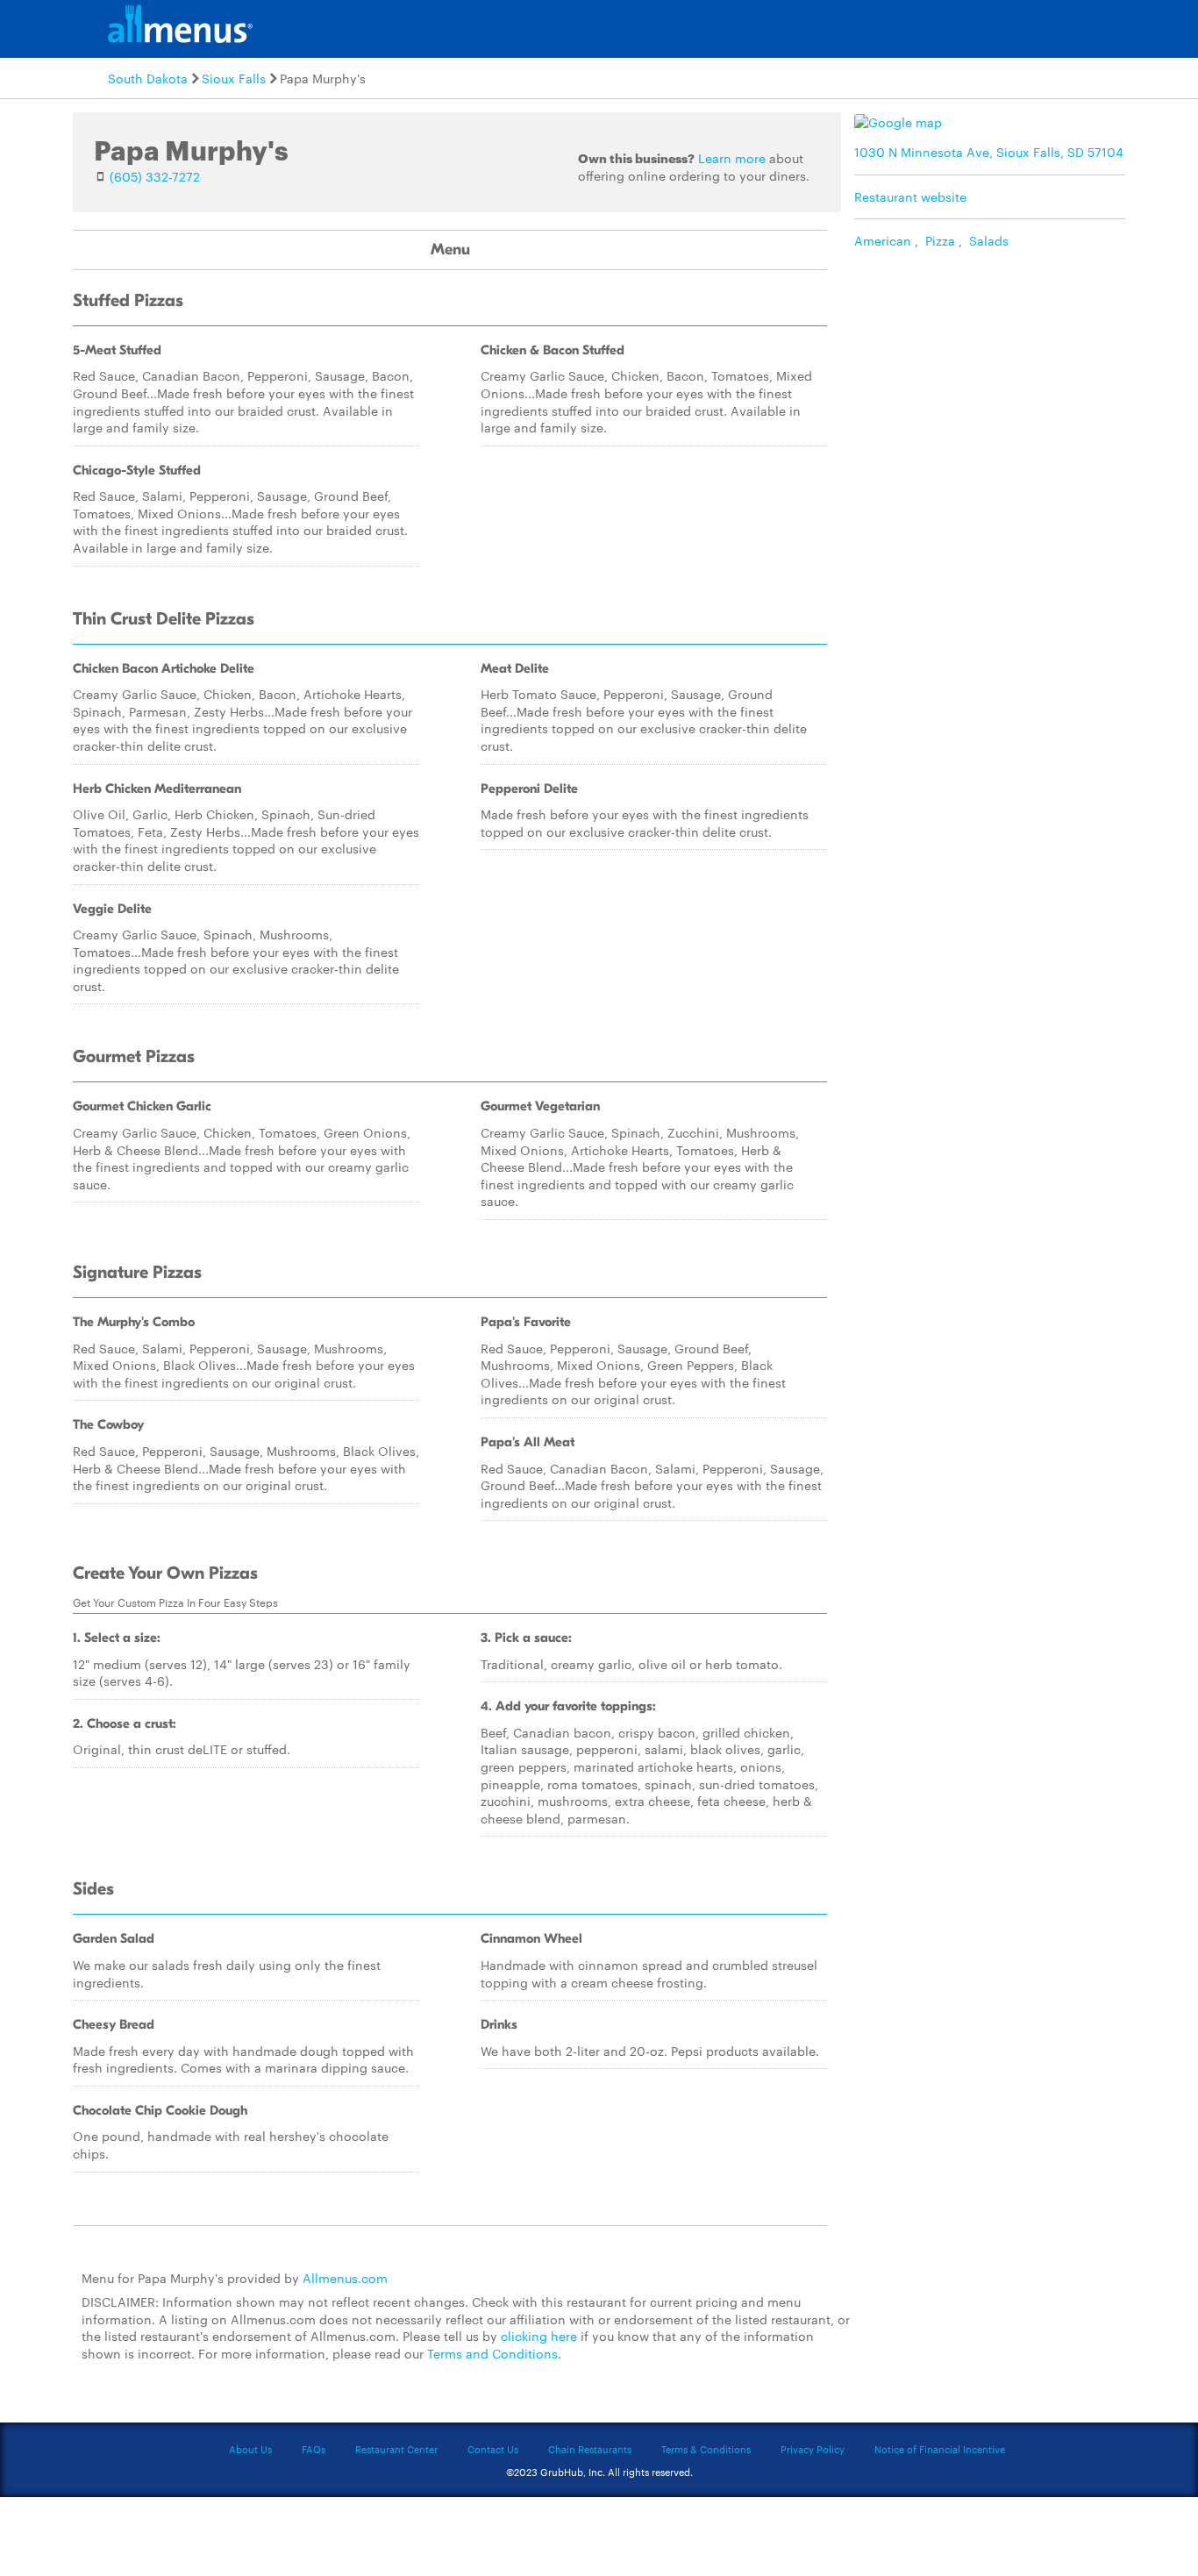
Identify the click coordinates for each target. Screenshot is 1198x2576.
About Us (250, 2449)
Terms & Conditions (706, 2449)
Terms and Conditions (492, 2353)
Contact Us (493, 2449)
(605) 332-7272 (155, 176)
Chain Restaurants (590, 2449)
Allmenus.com (345, 2278)
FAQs (314, 2449)
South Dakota (148, 78)
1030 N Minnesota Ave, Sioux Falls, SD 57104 (989, 152)
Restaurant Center (396, 2449)
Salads (989, 240)
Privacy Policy (813, 2449)
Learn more (732, 158)
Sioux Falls (234, 78)
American (883, 240)
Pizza (940, 240)
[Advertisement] (994, 382)
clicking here (539, 2336)
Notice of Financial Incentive (940, 2449)
